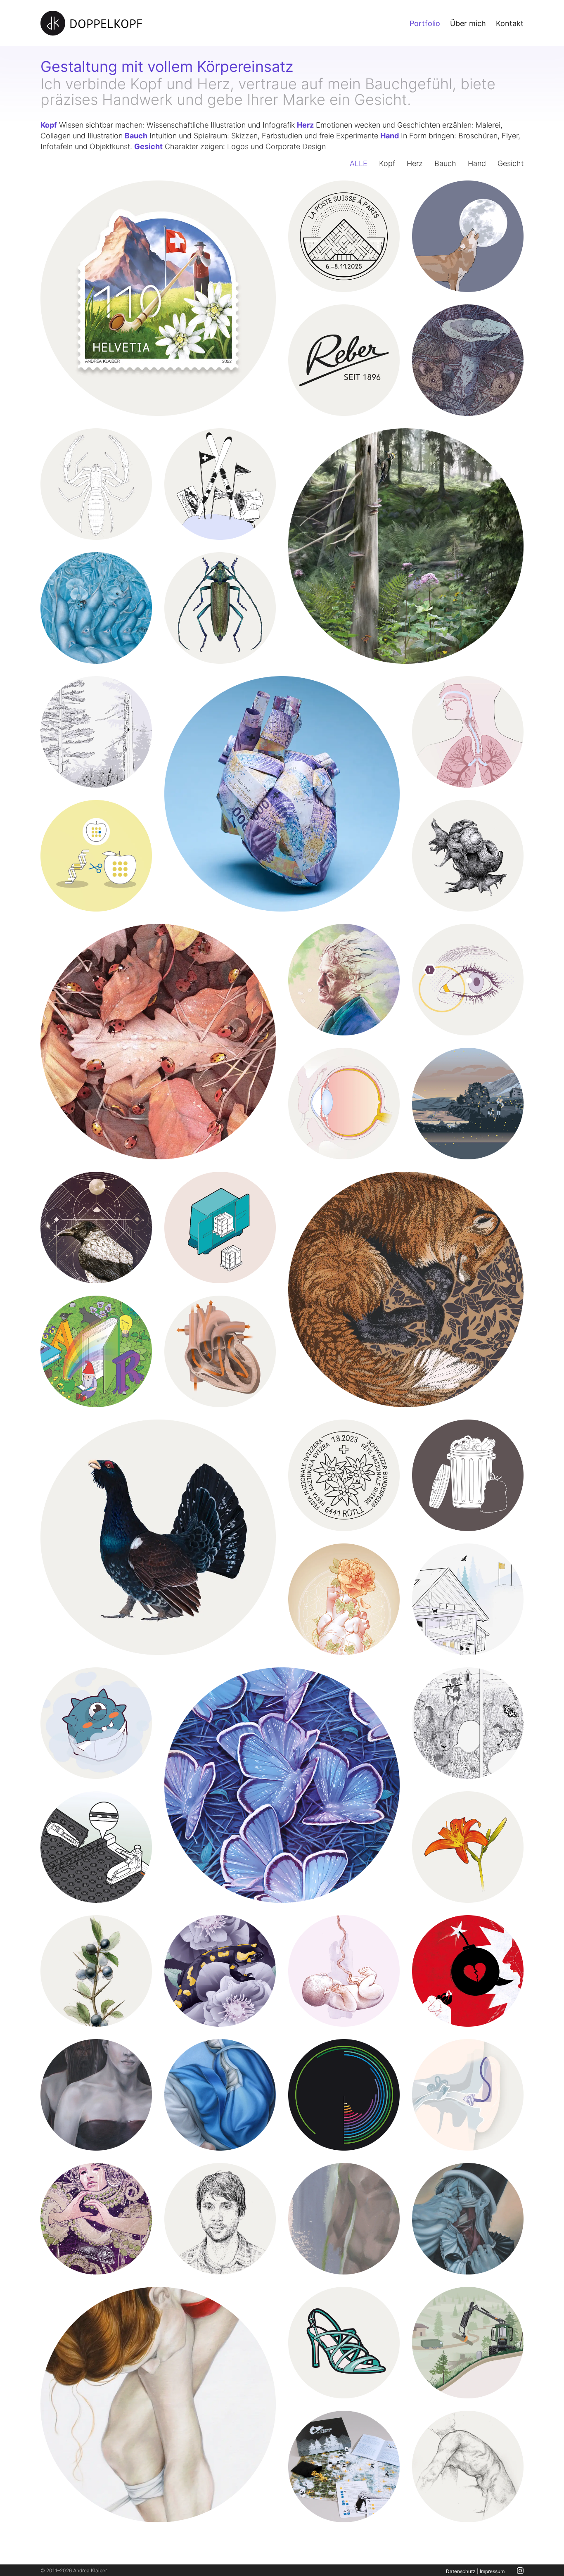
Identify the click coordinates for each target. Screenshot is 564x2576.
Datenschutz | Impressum (475, 2571)
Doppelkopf (106, 23)
